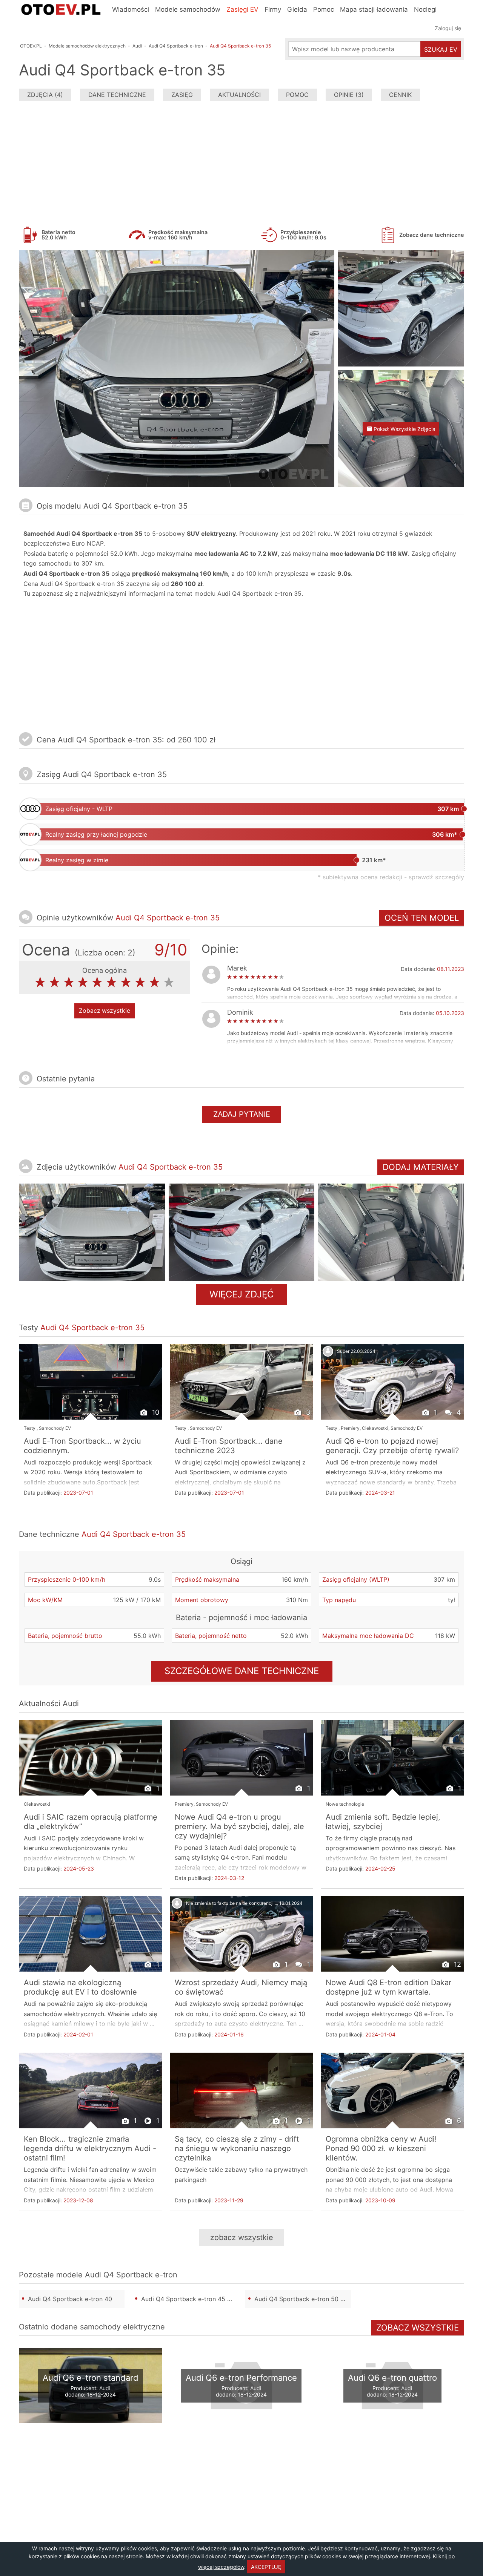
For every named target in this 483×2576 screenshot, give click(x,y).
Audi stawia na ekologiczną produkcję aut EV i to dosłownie (80, 1987)
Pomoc (324, 9)
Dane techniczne (117, 95)
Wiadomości (131, 9)
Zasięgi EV (242, 9)
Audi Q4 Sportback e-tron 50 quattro (303, 2299)
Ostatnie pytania (66, 1079)
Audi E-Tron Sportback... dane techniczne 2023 (229, 1446)
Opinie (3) (349, 95)
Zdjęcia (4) (45, 95)
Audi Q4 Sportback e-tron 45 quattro (189, 2299)
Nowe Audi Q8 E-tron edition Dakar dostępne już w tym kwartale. (388, 1987)
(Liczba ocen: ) (105, 953)
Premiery (350, 1428)
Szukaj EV (441, 49)
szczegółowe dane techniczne (242, 1671)
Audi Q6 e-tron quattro (392, 2378)
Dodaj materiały (421, 1167)
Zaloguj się (448, 28)
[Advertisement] (241, 162)
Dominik (240, 1012)
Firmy (273, 9)
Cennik (400, 95)
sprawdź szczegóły (436, 877)
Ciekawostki (375, 1428)
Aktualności (239, 95)
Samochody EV (55, 1428)
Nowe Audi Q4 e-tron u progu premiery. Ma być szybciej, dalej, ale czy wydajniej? (239, 1826)
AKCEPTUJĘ (266, 2567)
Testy (30, 1428)
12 (457, 1964)
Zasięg (182, 95)
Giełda (297, 9)
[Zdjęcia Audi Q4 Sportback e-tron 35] (92, 1232)
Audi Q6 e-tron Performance (241, 2378)
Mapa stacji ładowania (374, 9)
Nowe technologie (345, 1804)
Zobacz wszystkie (105, 1011)
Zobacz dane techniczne (432, 235)
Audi (71, 1704)
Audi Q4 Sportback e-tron (131, 2275)
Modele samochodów (188, 9)
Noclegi (425, 9)
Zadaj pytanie (242, 1114)
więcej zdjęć (241, 1294)
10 (155, 1412)
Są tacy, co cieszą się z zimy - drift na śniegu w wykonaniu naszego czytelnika (237, 2148)
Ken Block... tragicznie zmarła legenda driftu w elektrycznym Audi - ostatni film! (90, 2148)
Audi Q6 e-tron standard (91, 2378)
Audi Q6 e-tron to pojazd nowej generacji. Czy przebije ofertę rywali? (392, 1446)
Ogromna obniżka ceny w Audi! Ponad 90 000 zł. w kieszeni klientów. (381, 2148)
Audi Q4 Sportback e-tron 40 (70, 2299)
